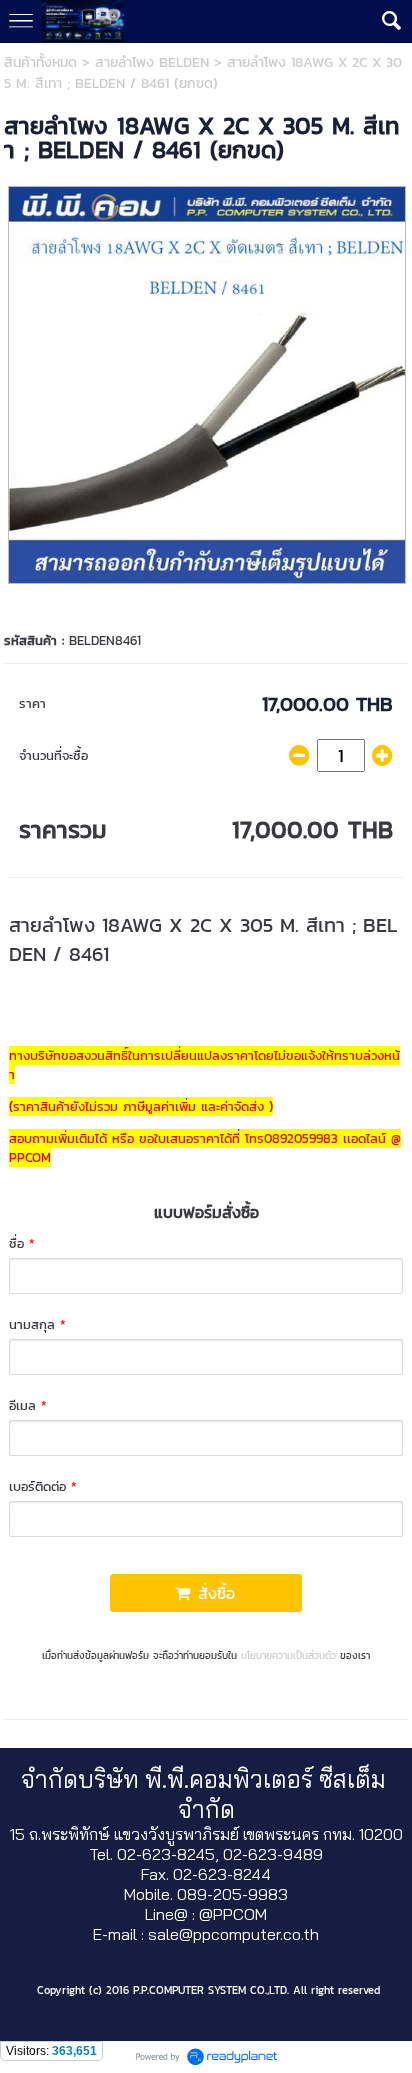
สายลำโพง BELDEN (152, 62)
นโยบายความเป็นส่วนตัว (288, 1655)
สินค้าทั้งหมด (40, 62)
